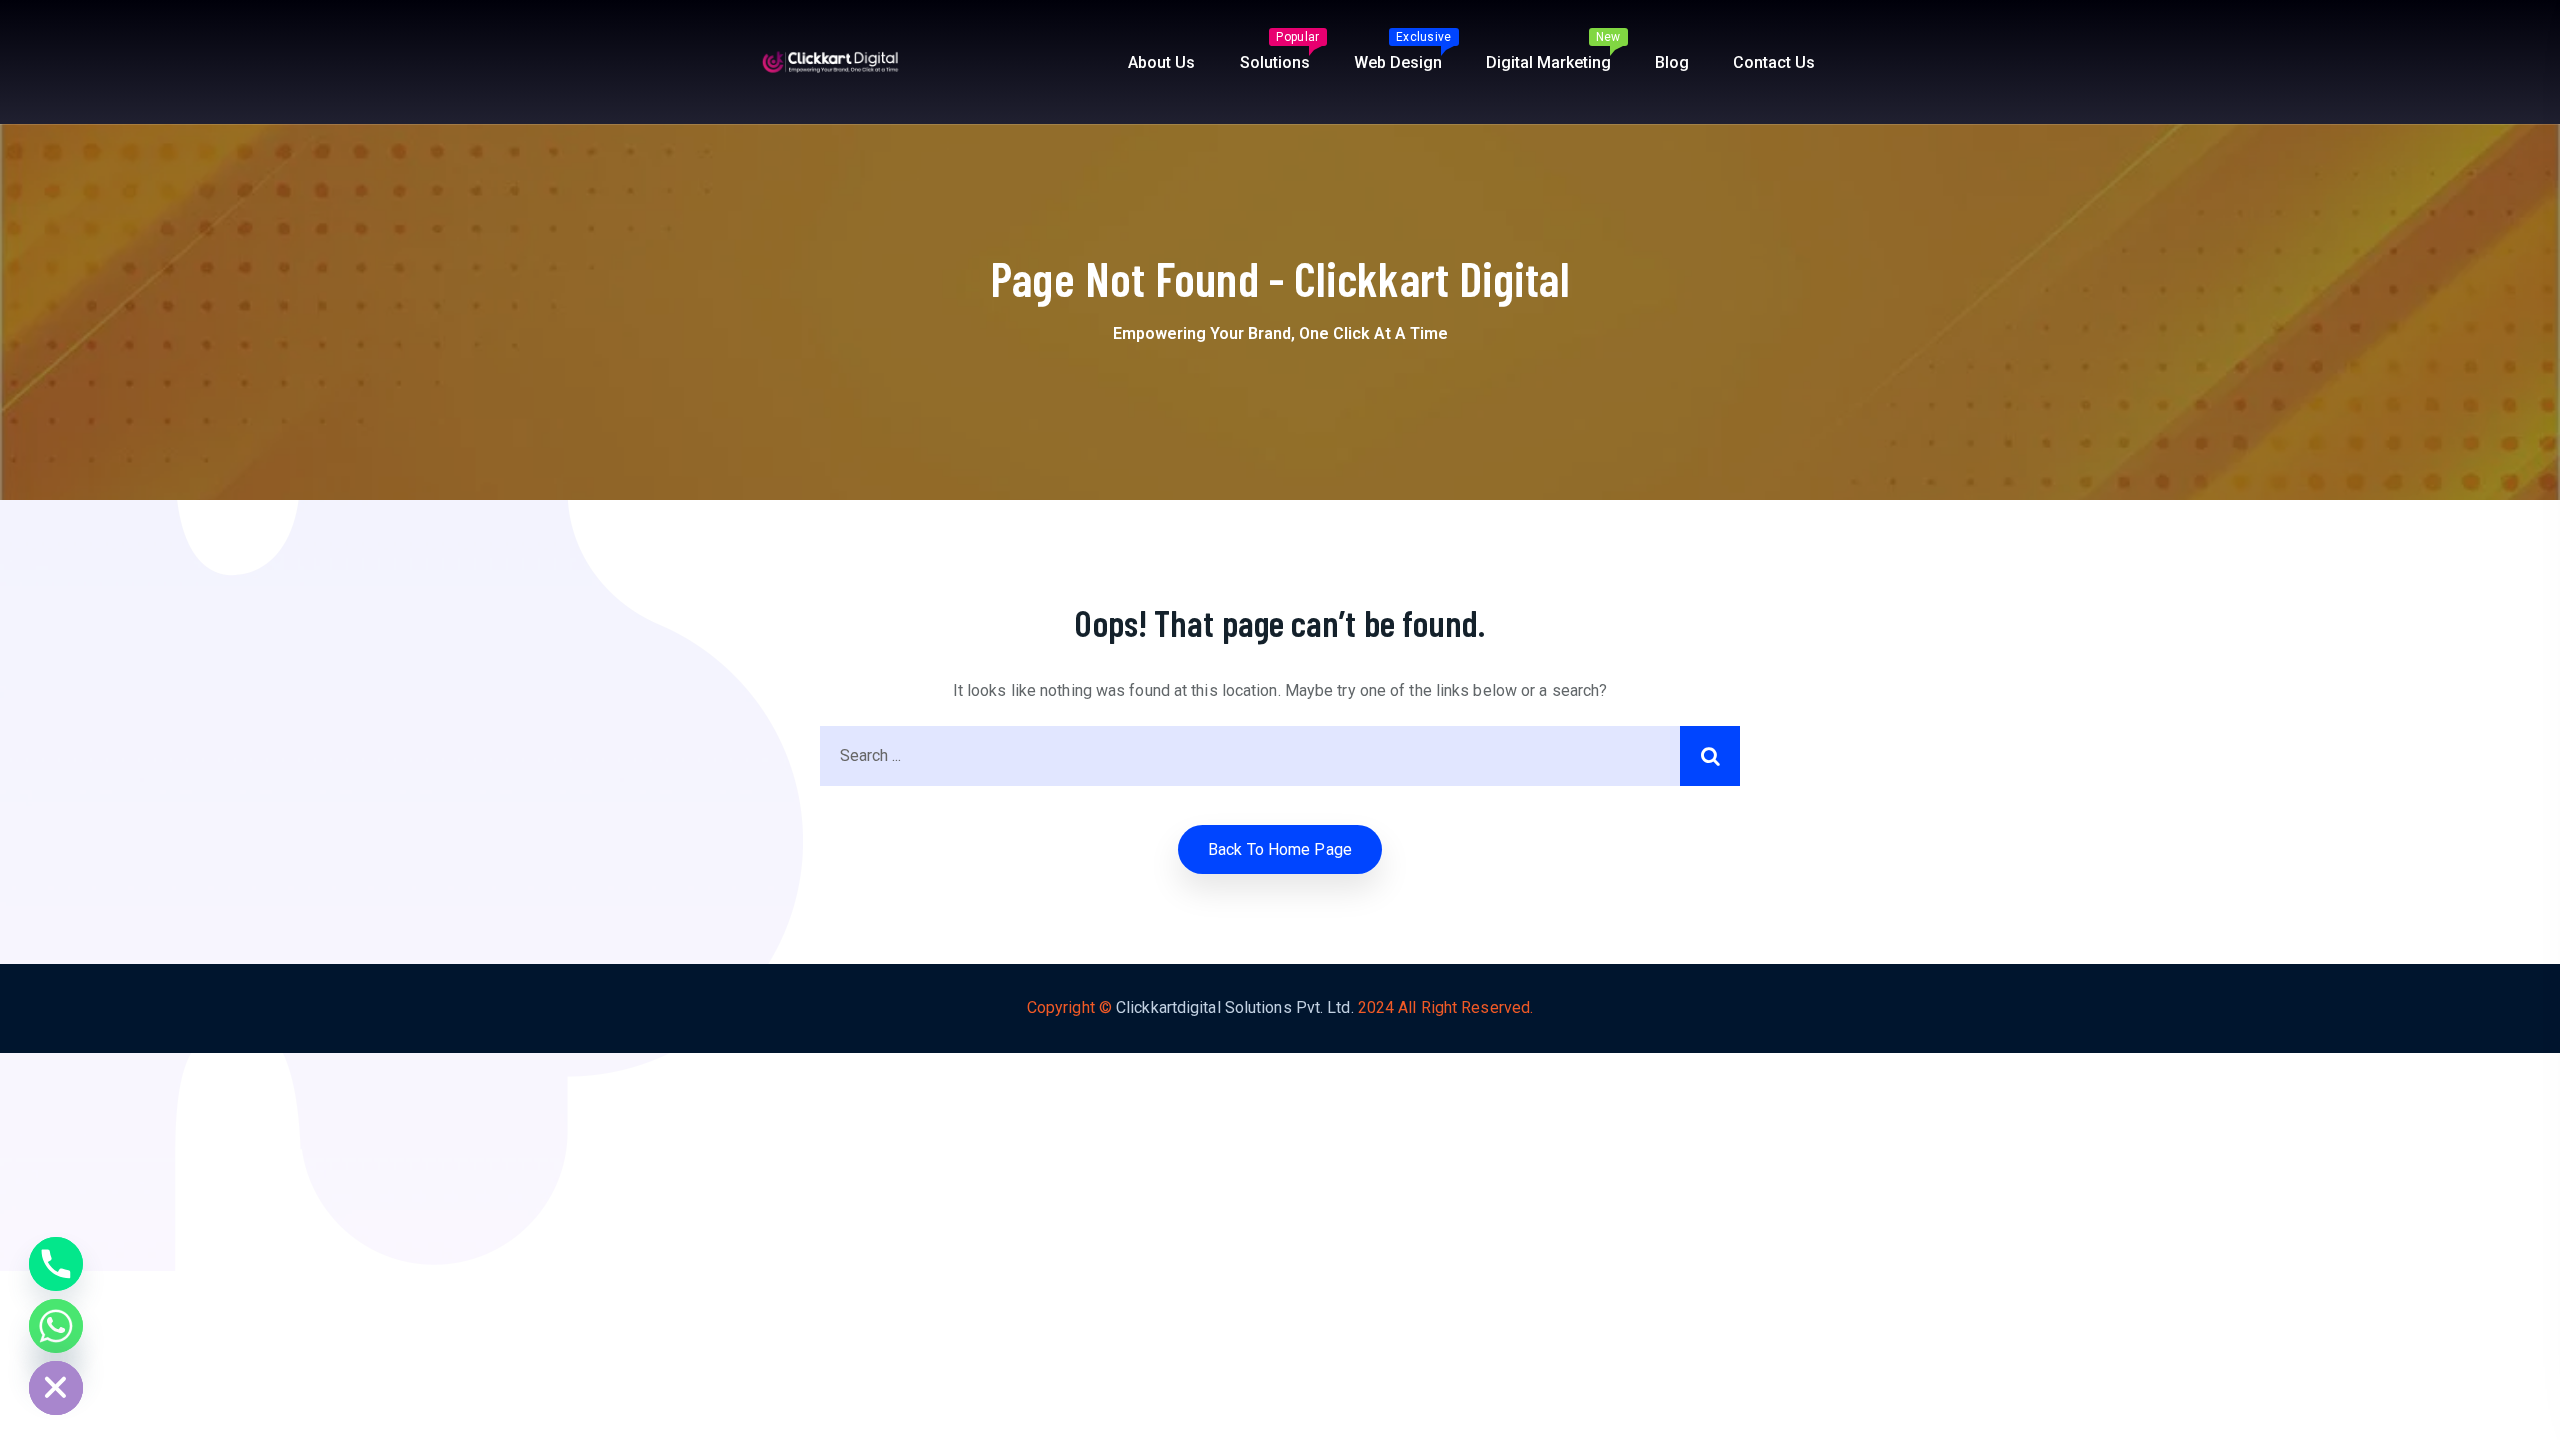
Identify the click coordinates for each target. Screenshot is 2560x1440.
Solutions (1280, 51)
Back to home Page (1280, 849)
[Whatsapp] (56, 1326)
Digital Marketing (1553, 51)
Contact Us (1774, 62)
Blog (1672, 62)
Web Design (1403, 51)
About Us (1161, 62)
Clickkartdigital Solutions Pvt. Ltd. (1235, 1007)
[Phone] (56, 1264)
